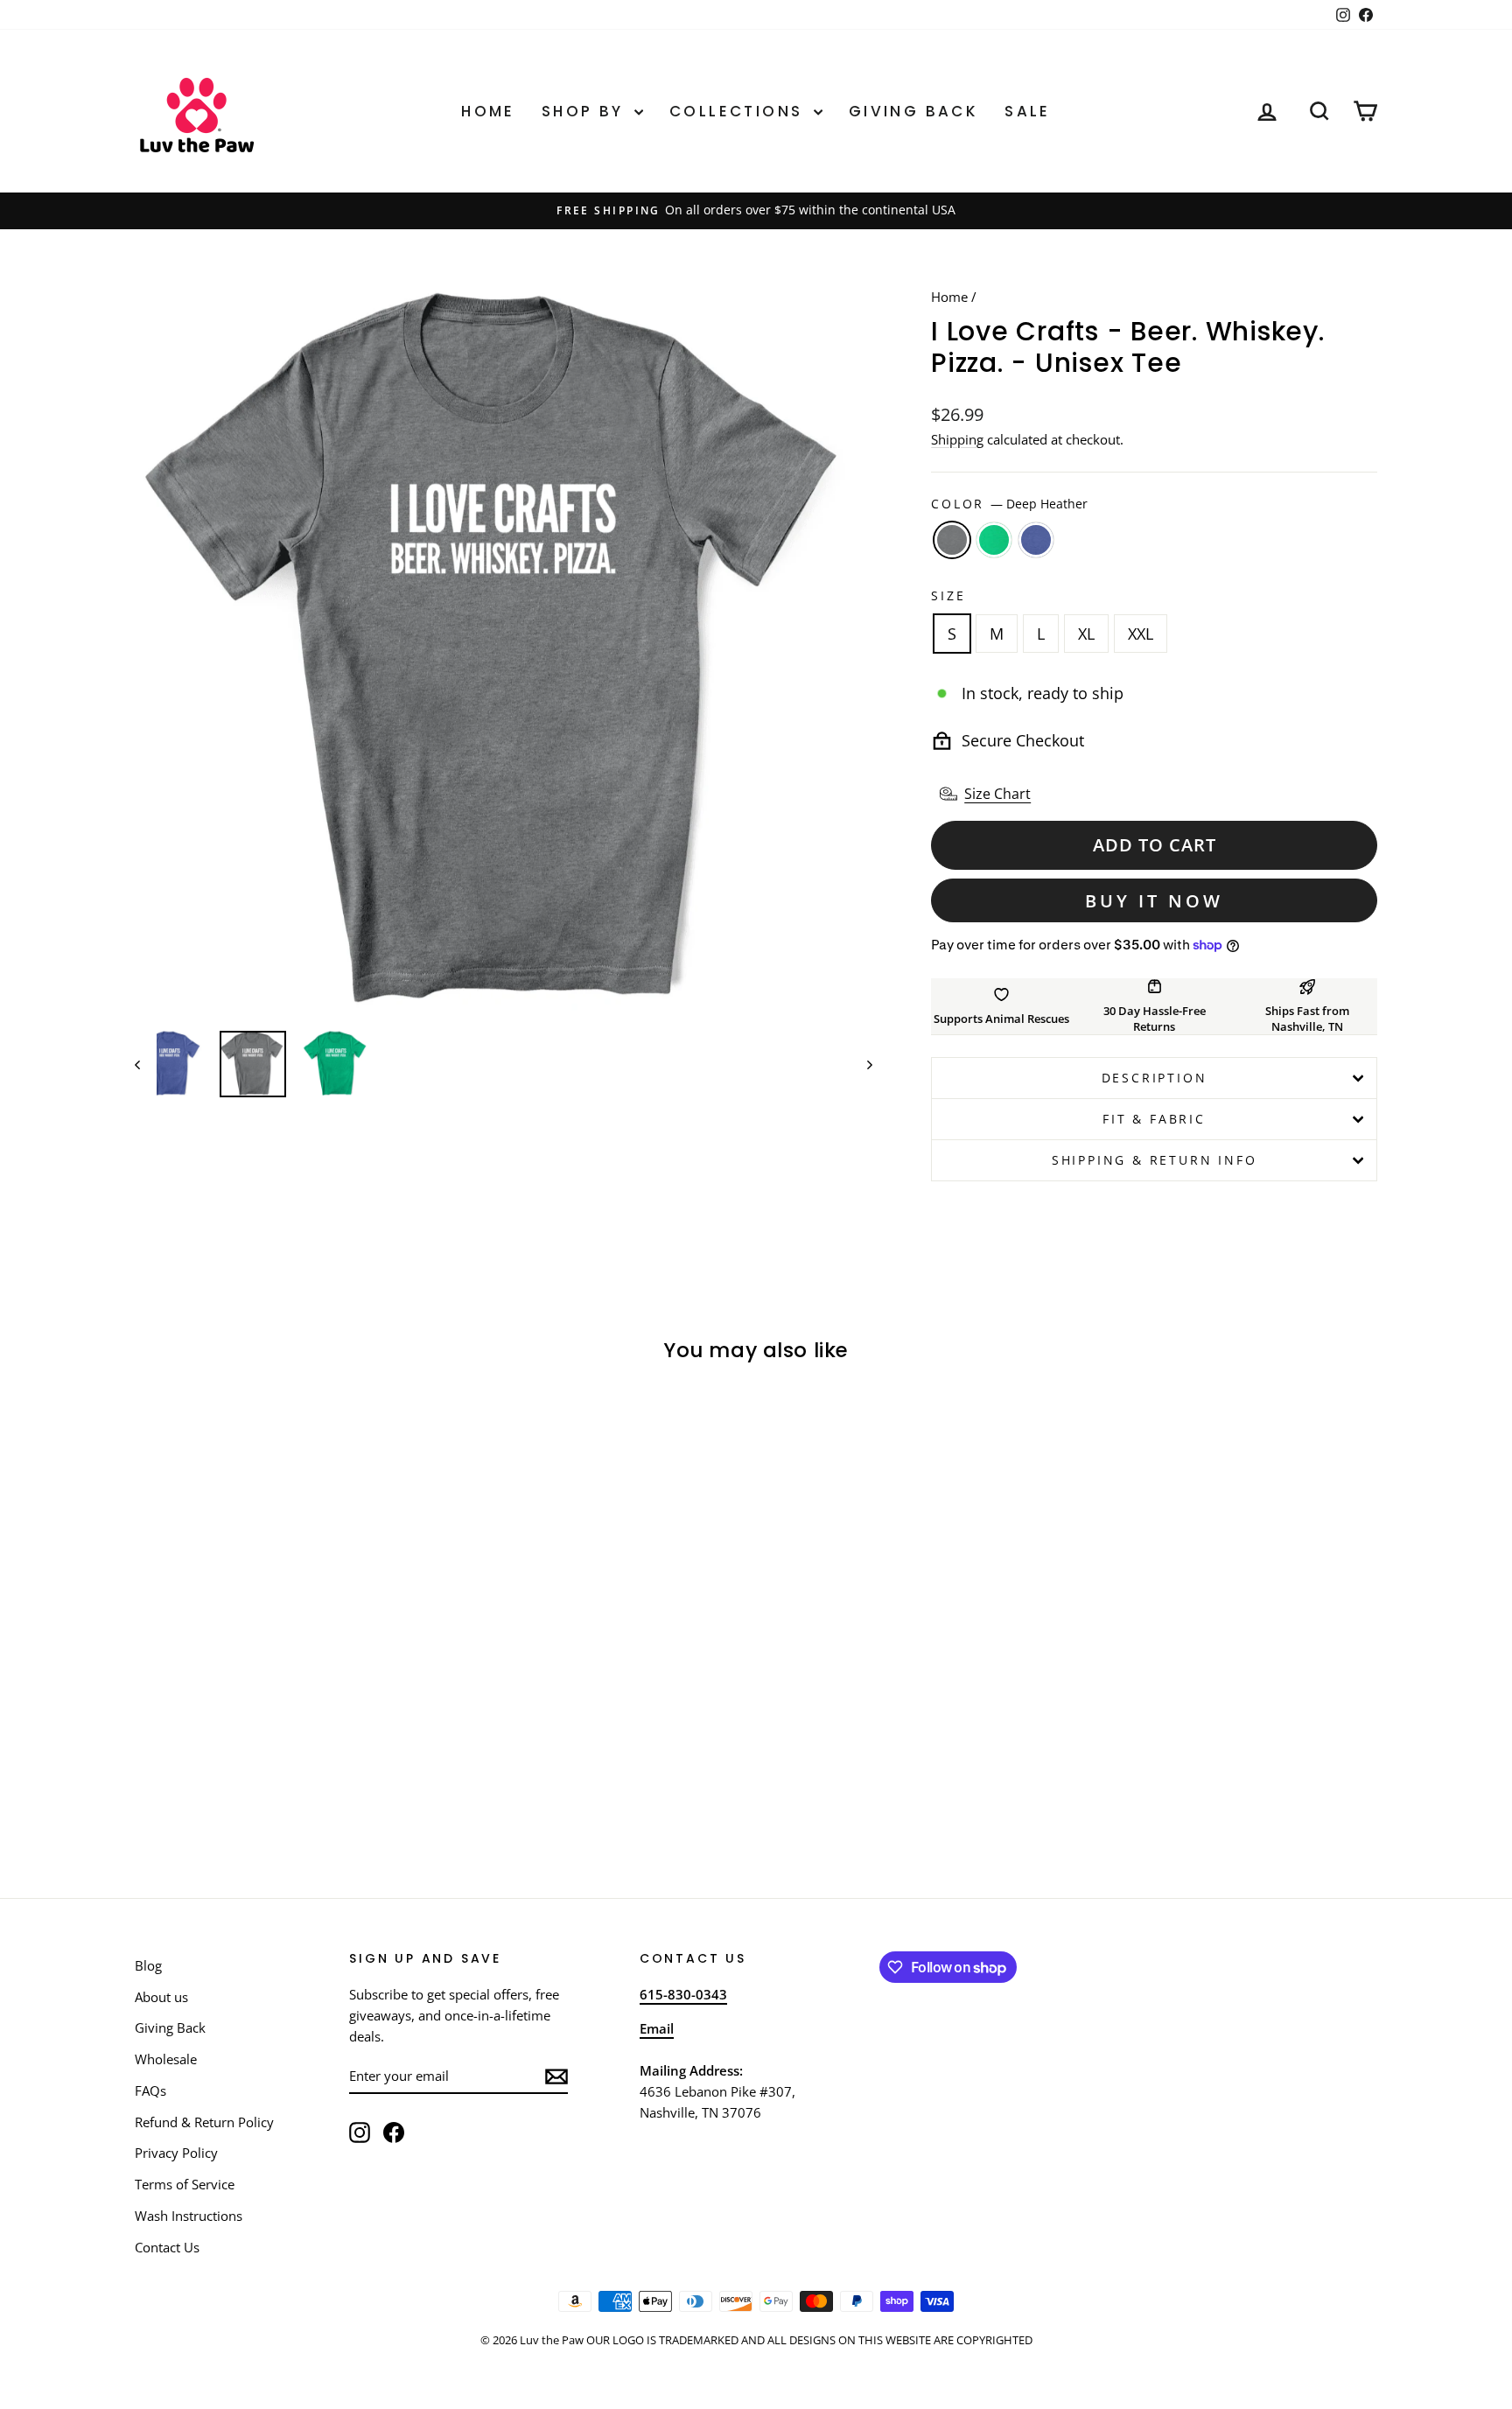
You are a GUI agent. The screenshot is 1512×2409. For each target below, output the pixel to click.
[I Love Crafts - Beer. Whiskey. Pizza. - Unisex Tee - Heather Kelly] (283, 1794)
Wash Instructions (189, 2216)
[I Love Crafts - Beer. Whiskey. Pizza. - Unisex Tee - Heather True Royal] (307, 1794)
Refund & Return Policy (204, 2122)
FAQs (150, 2090)
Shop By (586, 111)
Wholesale (166, 2059)
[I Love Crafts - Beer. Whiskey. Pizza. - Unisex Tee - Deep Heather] (259, 1794)
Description (1155, 1078)
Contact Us (167, 2247)
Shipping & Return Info (1155, 1160)
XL (1086, 634)
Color (1009, 504)
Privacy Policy (176, 2153)
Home (488, 111)
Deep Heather (952, 540)
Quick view (283, 1684)
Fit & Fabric (1154, 1119)
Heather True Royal (1036, 540)
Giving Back (913, 111)
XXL (1141, 634)
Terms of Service (185, 2184)
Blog (148, 1965)
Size (948, 595)
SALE (1028, 111)
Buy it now (1154, 901)
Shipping (957, 439)
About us (161, 1997)
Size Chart (997, 794)
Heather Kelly (994, 540)
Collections (739, 111)
